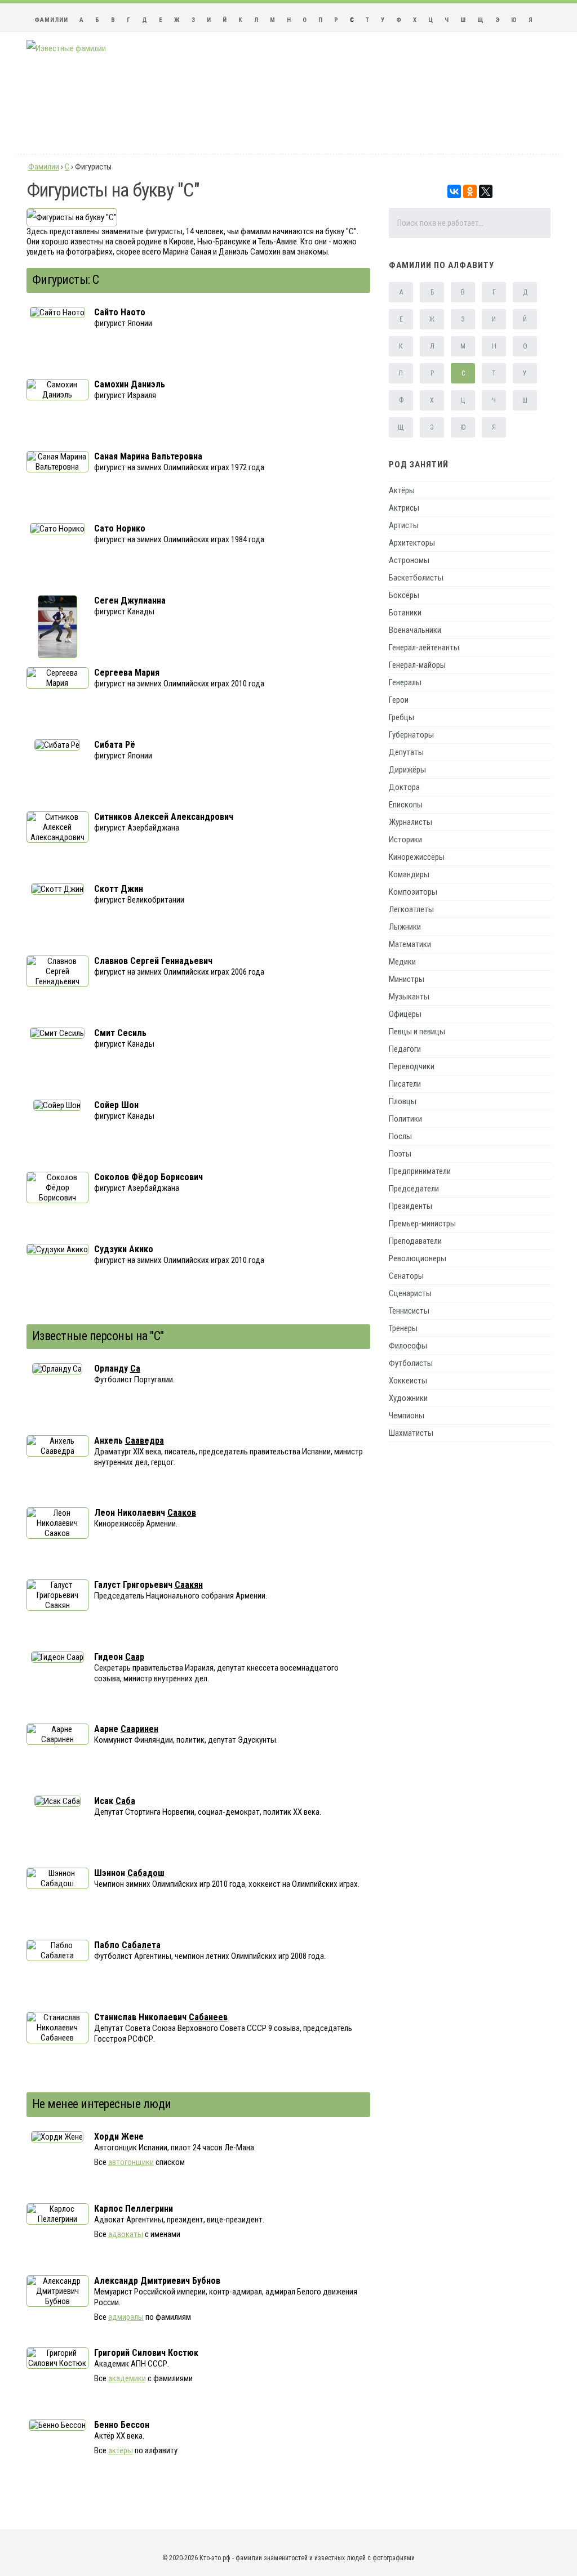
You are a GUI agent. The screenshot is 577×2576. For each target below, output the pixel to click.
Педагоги (405, 1049)
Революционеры (418, 1258)
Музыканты (409, 997)
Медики (402, 962)
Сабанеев (208, 2017)
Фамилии (51, 20)
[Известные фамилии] (66, 48)
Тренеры (403, 1328)
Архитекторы (412, 543)
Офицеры (405, 1014)
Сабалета (141, 1945)
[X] (486, 191)
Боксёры (404, 595)
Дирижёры (407, 770)
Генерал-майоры (417, 665)
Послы (400, 1136)
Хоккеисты (408, 1381)
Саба (125, 1801)
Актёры (402, 490)
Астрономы (409, 560)
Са (135, 1369)
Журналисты (410, 822)
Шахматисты (411, 1433)
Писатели (405, 1084)
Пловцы (403, 1101)
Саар (135, 1657)
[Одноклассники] (470, 191)
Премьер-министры (422, 1224)
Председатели (414, 1189)
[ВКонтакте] (454, 191)
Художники (408, 1398)
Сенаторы (406, 1276)
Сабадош (146, 1873)
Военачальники (415, 630)
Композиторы (413, 892)
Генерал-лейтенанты (424, 648)
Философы (408, 1346)
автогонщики (131, 2162)
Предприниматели (420, 1171)
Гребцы (401, 717)
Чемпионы (407, 1416)
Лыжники (405, 927)
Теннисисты (409, 1311)
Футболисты (411, 1363)
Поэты (400, 1154)
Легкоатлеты (411, 909)
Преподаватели (415, 1241)
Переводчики (412, 1066)
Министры (407, 979)
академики (127, 2378)
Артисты (404, 525)
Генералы (405, 682)
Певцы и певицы (417, 1032)
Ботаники (405, 613)
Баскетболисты (416, 578)
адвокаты (126, 2234)
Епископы (406, 805)
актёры (121, 2450)
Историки (405, 840)
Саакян (189, 1585)
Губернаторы (411, 735)
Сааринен (139, 1729)
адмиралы (126, 2317)
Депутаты (406, 752)
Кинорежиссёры (417, 857)
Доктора (404, 787)
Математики (410, 944)
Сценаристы (410, 1293)
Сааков (182, 1513)
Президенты (410, 1206)
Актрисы (404, 508)
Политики (405, 1119)
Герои (399, 700)
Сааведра (145, 1441)
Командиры (409, 874)
